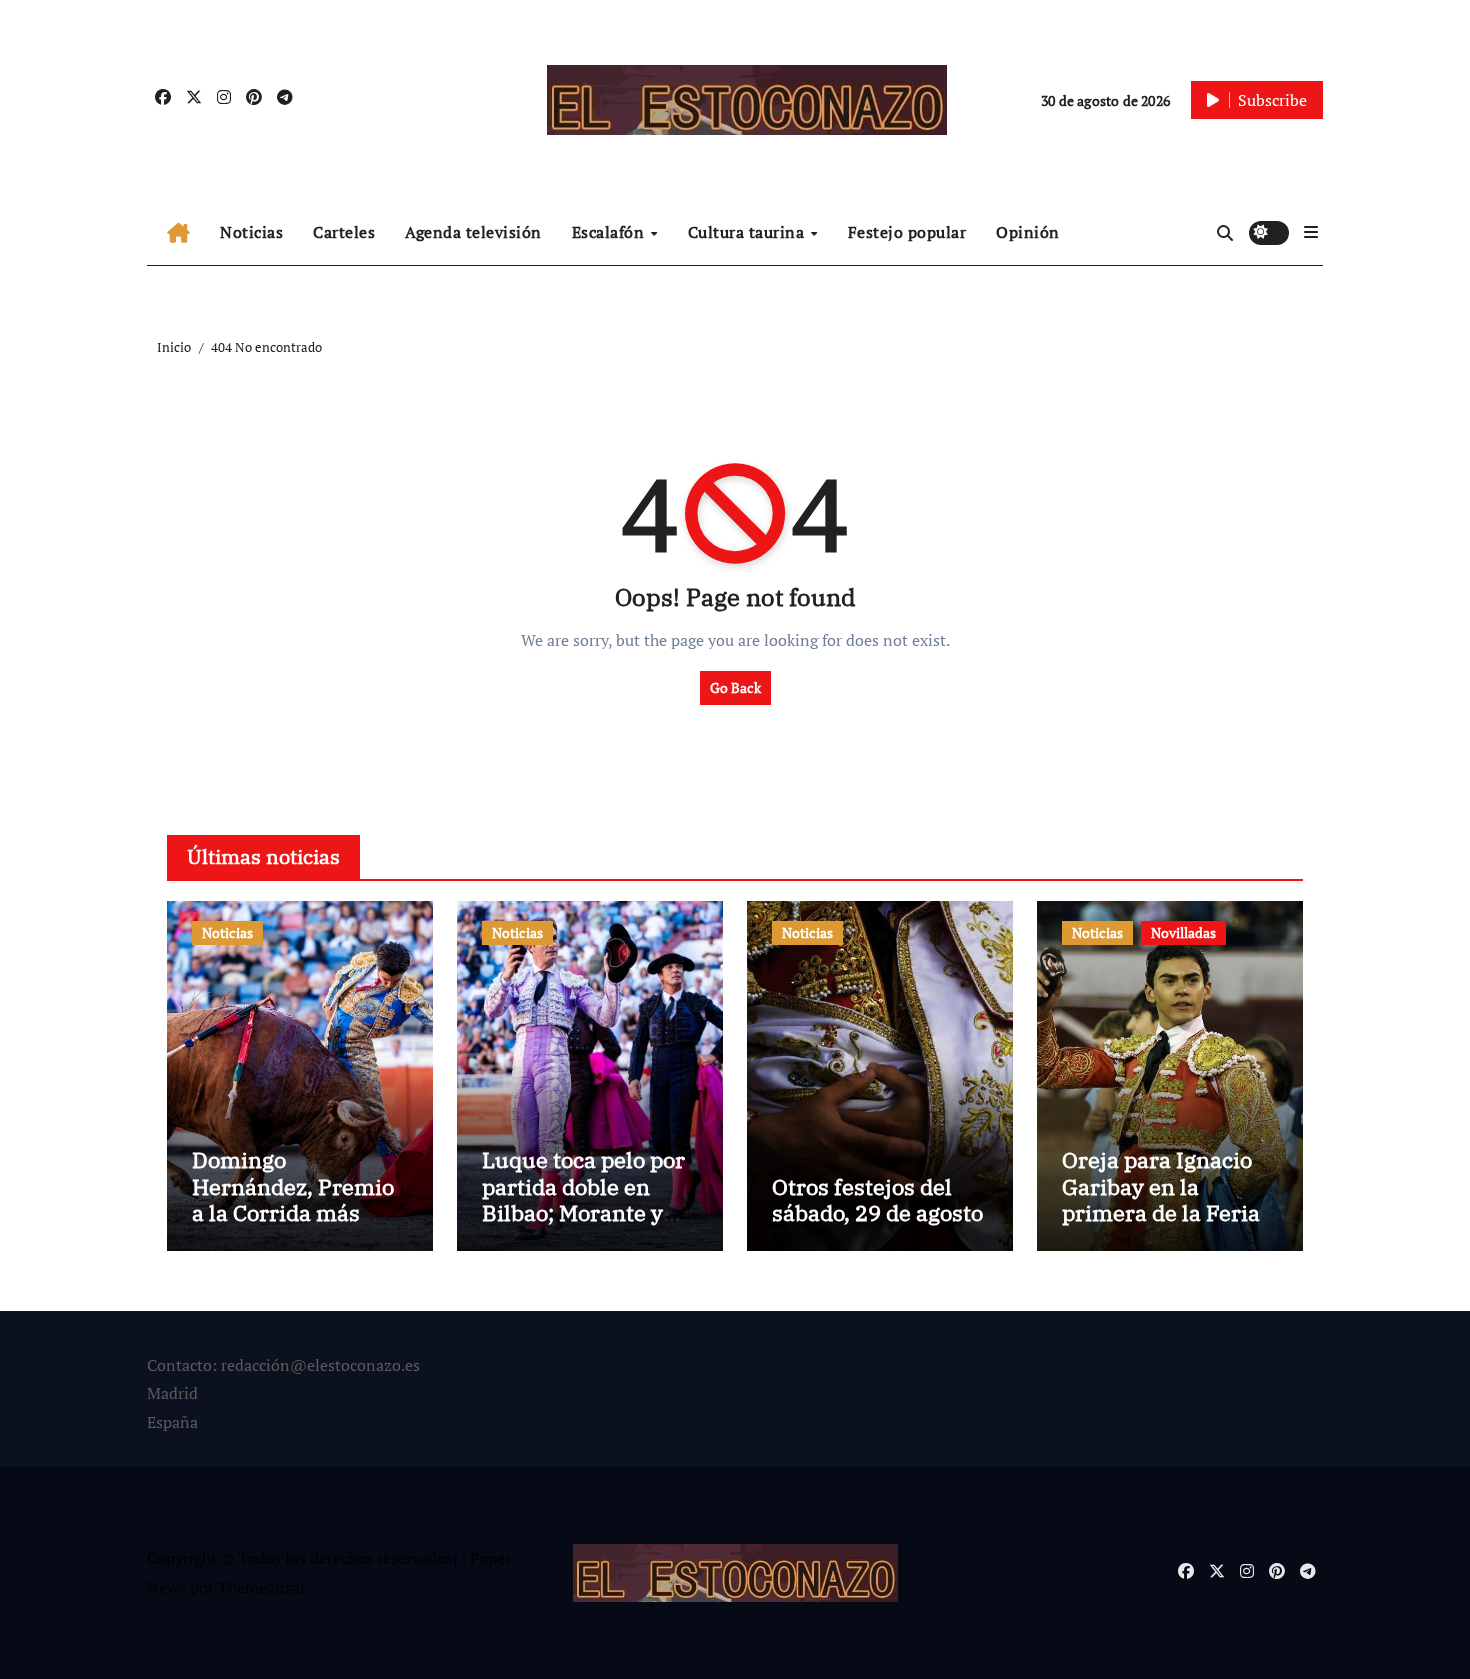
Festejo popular (907, 232)
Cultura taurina (748, 232)
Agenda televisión (473, 232)
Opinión (1028, 232)
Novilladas (1183, 932)
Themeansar (261, 1587)
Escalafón (610, 232)
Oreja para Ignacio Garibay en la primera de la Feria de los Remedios (1161, 1199)
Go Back (735, 687)
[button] (1311, 232)
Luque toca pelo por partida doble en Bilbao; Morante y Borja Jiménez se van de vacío (583, 1212)
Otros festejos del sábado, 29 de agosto (877, 1199)
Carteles (344, 232)
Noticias (251, 232)
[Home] (178, 233)
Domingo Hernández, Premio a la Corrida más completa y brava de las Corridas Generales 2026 (295, 1225)
